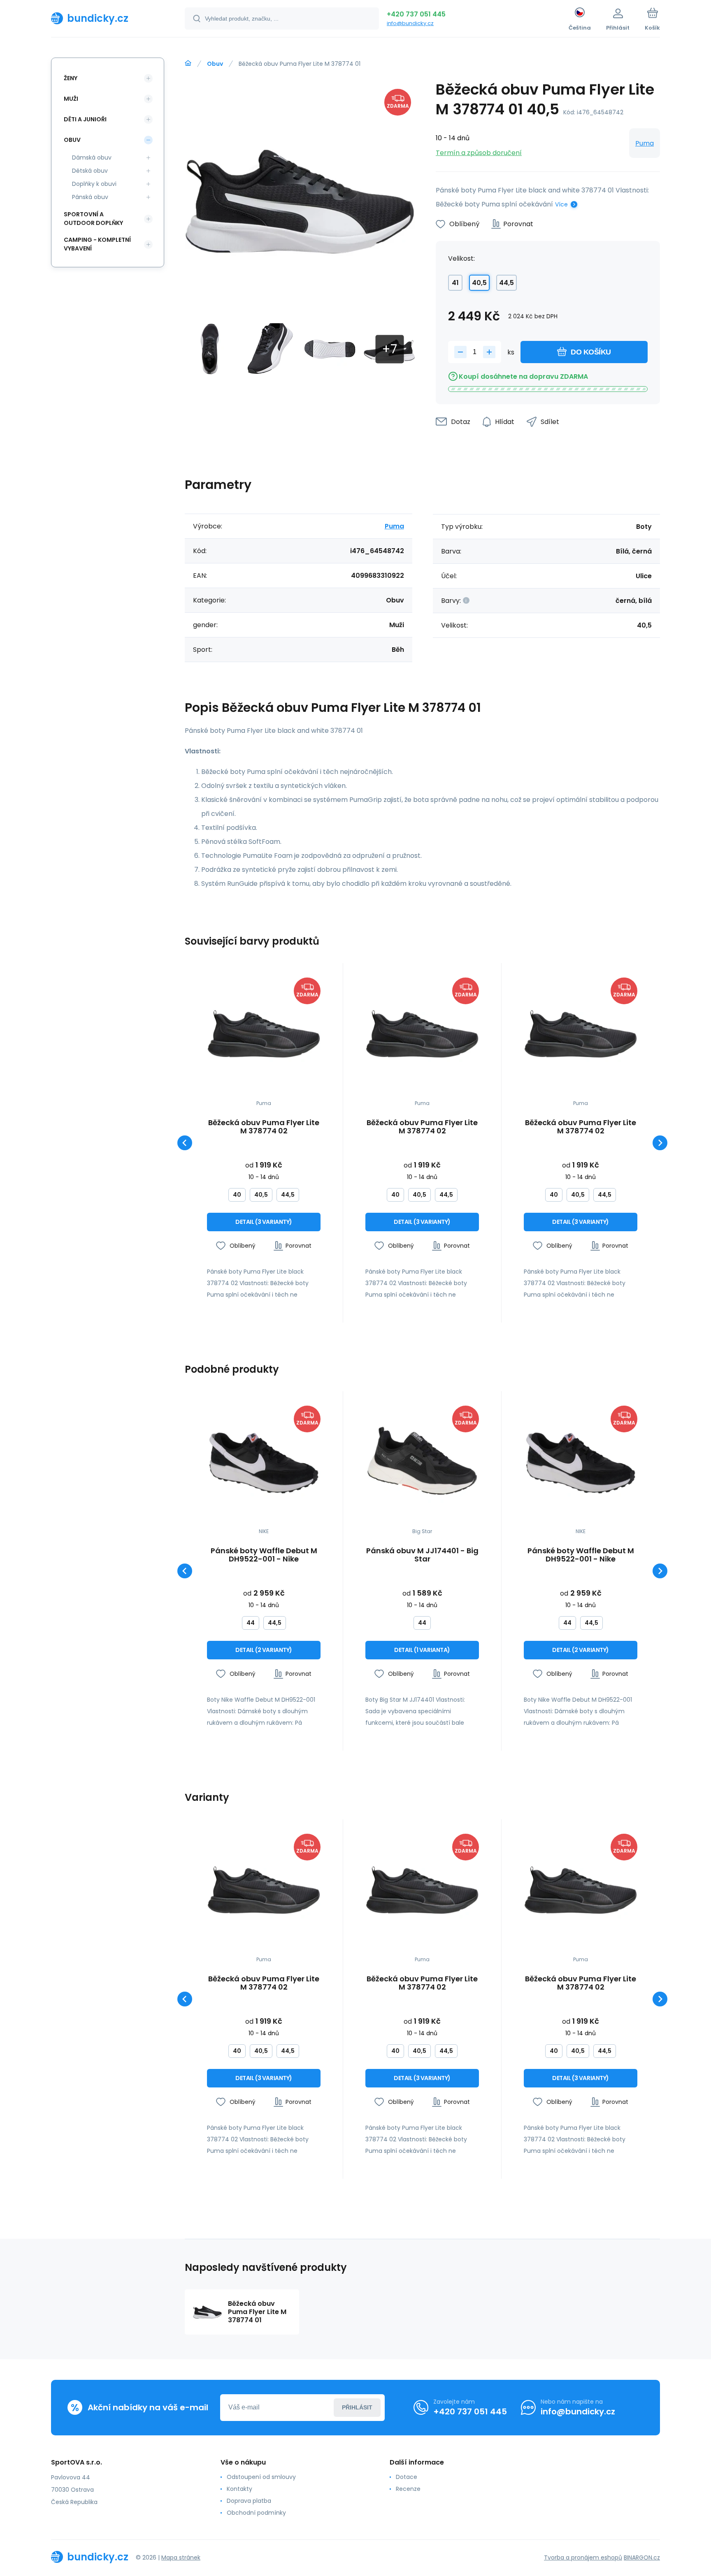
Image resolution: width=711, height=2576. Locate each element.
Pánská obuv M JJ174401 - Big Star (422, 1555)
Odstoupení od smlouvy (261, 2477)
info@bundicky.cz (410, 23)
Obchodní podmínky (256, 2513)
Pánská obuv (90, 197)
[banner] (108, 18)
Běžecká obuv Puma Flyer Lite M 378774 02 (264, 1127)
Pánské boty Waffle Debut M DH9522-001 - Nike (264, 1555)
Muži (71, 99)
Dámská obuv (92, 158)
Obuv (215, 64)
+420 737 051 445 (416, 14)
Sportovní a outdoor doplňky (93, 219)
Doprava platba (249, 2501)
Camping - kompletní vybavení (97, 244)
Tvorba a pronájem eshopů (583, 2557)
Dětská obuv (90, 171)
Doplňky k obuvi (94, 184)
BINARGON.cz (642, 2557)
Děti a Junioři (85, 119)
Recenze (408, 2489)
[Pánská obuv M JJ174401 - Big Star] (422, 1462)
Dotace (407, 2477)
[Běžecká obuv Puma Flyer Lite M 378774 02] (264, 1034)
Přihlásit (357, 2407)
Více (561, 204)
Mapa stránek (181, 2557)
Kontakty (239, 2489)
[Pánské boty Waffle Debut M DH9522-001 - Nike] (264, 1462)
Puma (645, 143)
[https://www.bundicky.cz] (188, 63)
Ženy (71, 78)
